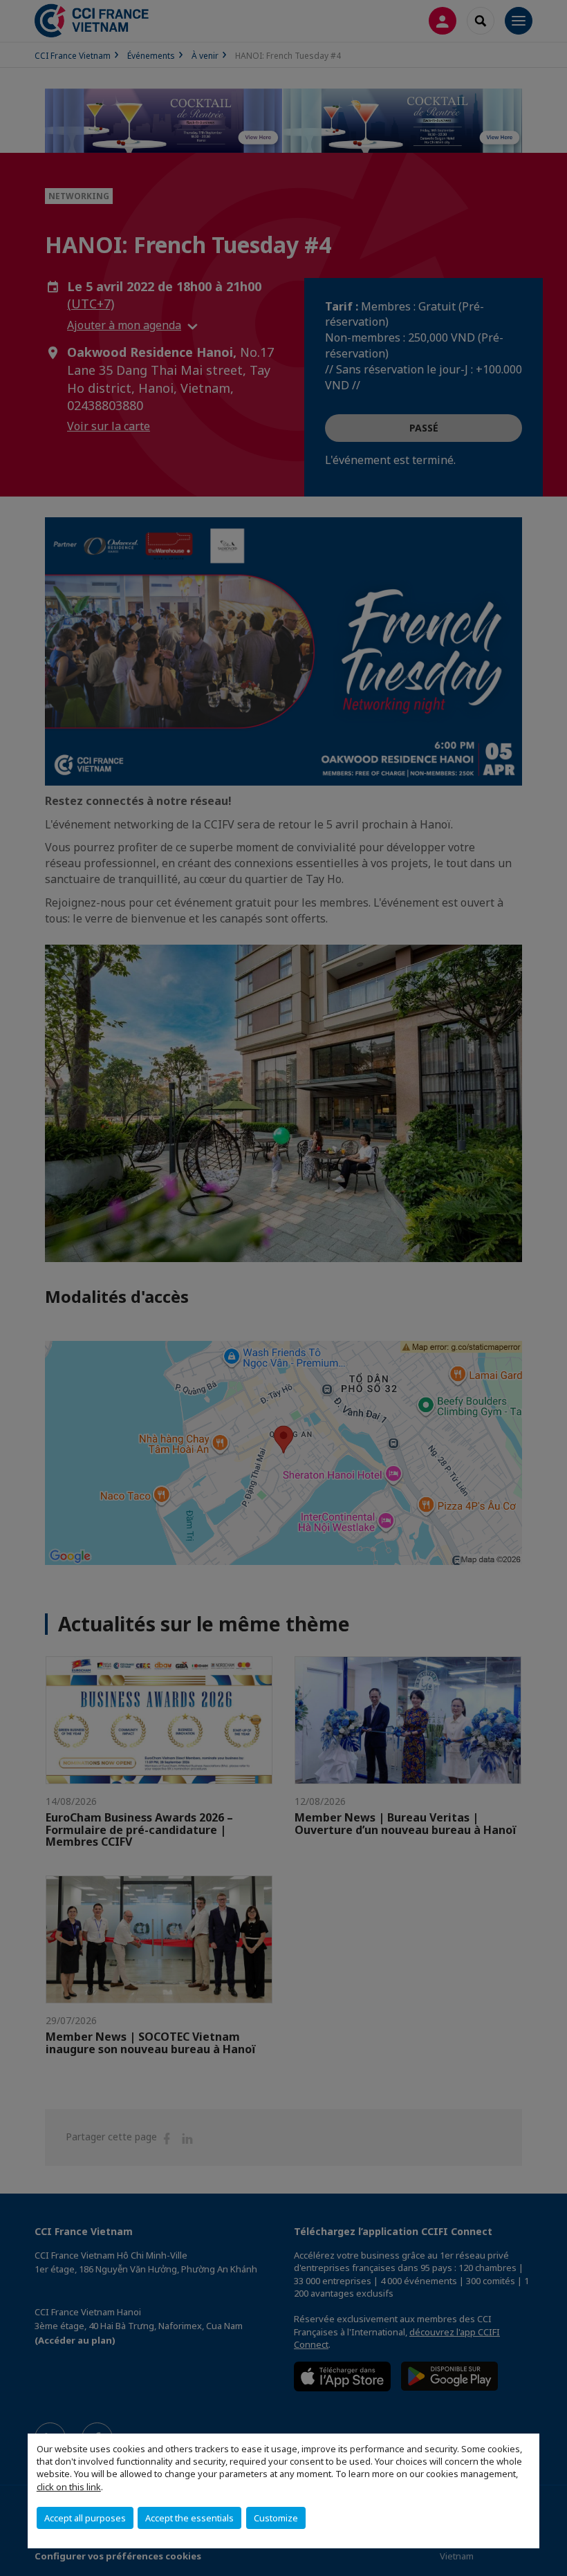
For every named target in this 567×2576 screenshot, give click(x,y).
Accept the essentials (189, 2518)
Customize (276, 2518)
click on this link (69, 2487)
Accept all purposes (85, 2518)
